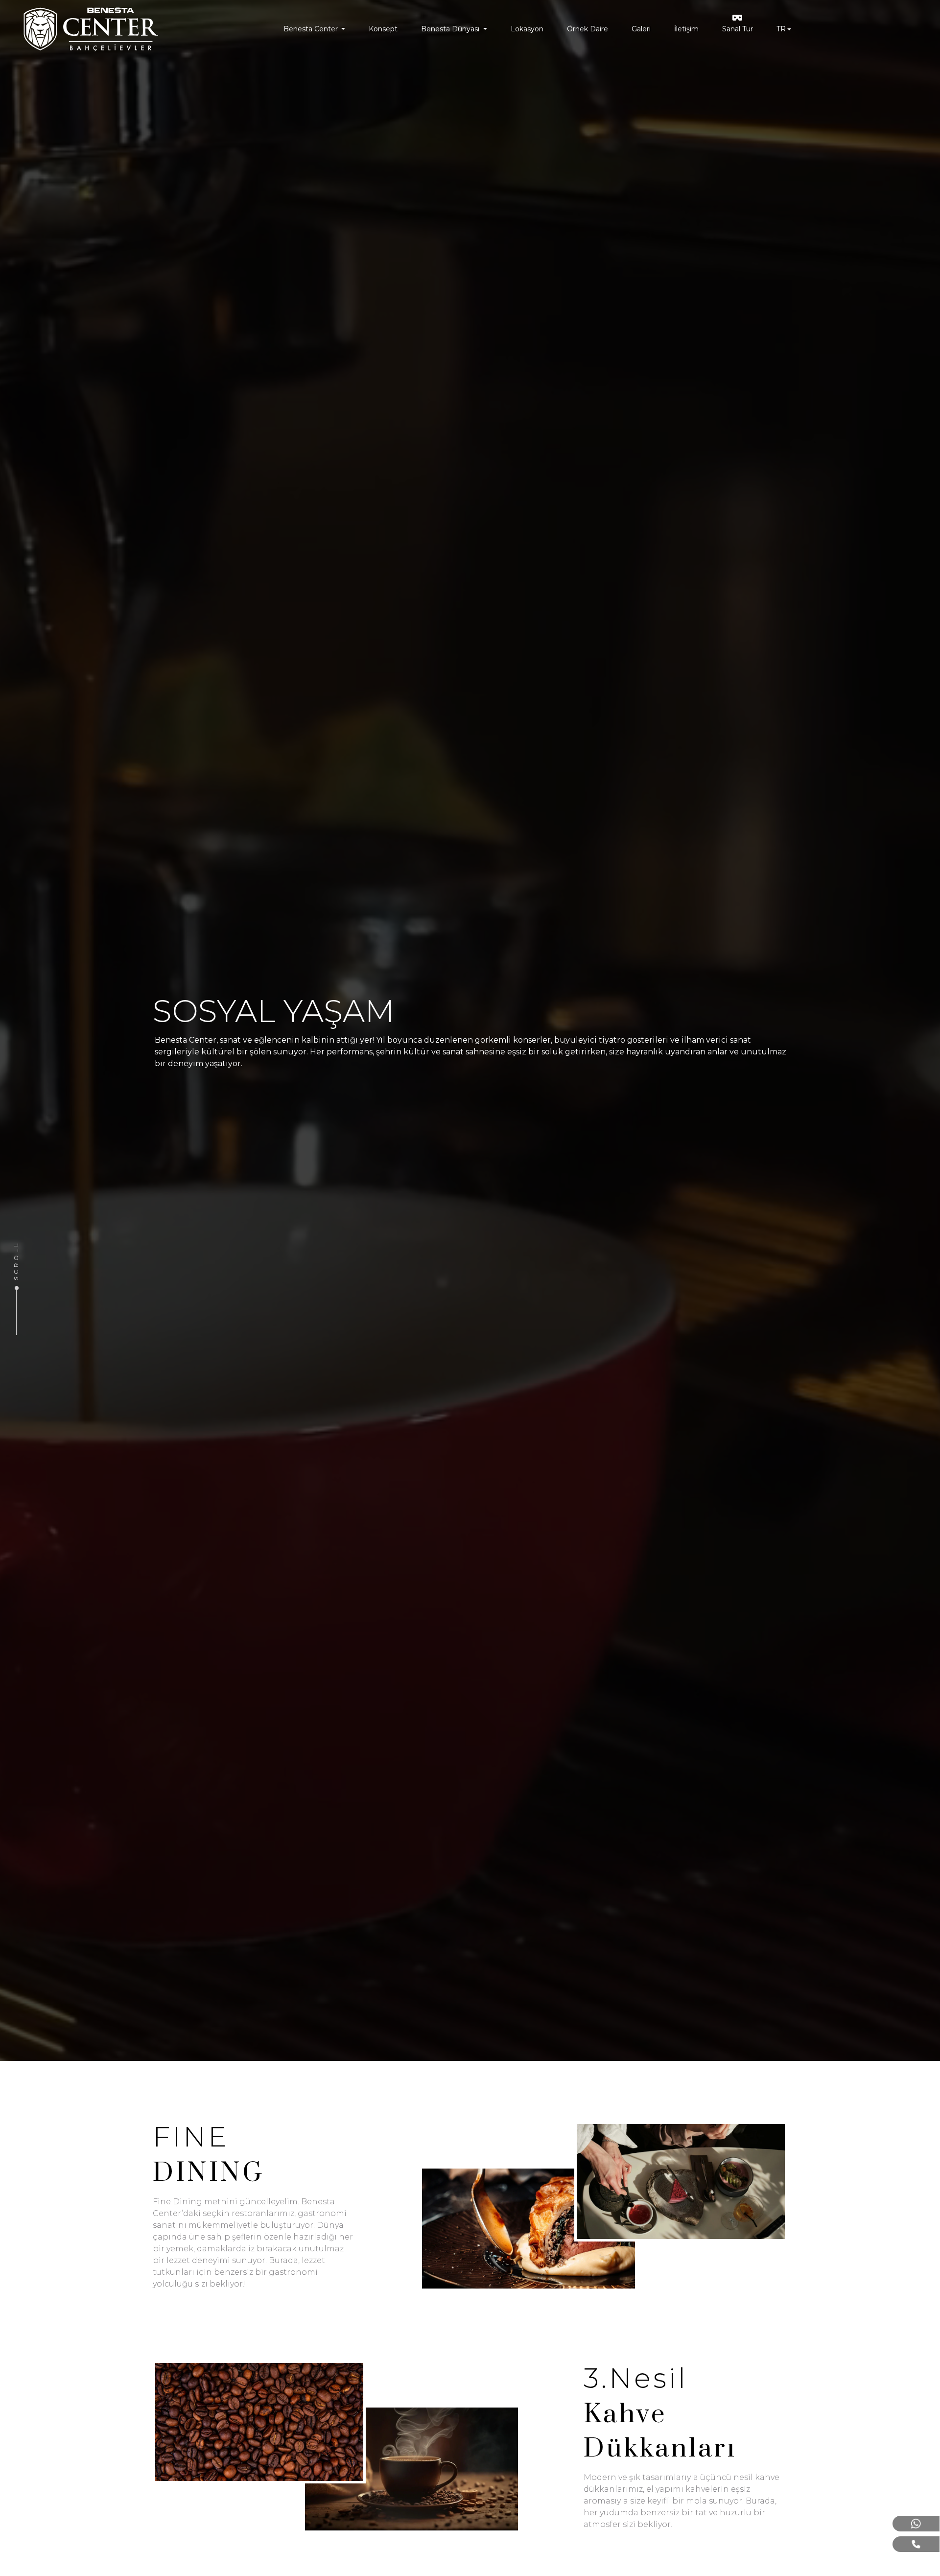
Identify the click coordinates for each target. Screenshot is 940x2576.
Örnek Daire (587, 29)
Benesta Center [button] (312, 29)
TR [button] (781, 29)
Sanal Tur (738, 29)
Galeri (641, 29)
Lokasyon (527, 29)
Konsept (383, 29)
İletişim (686, 29)
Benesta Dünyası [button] (451, 29)
